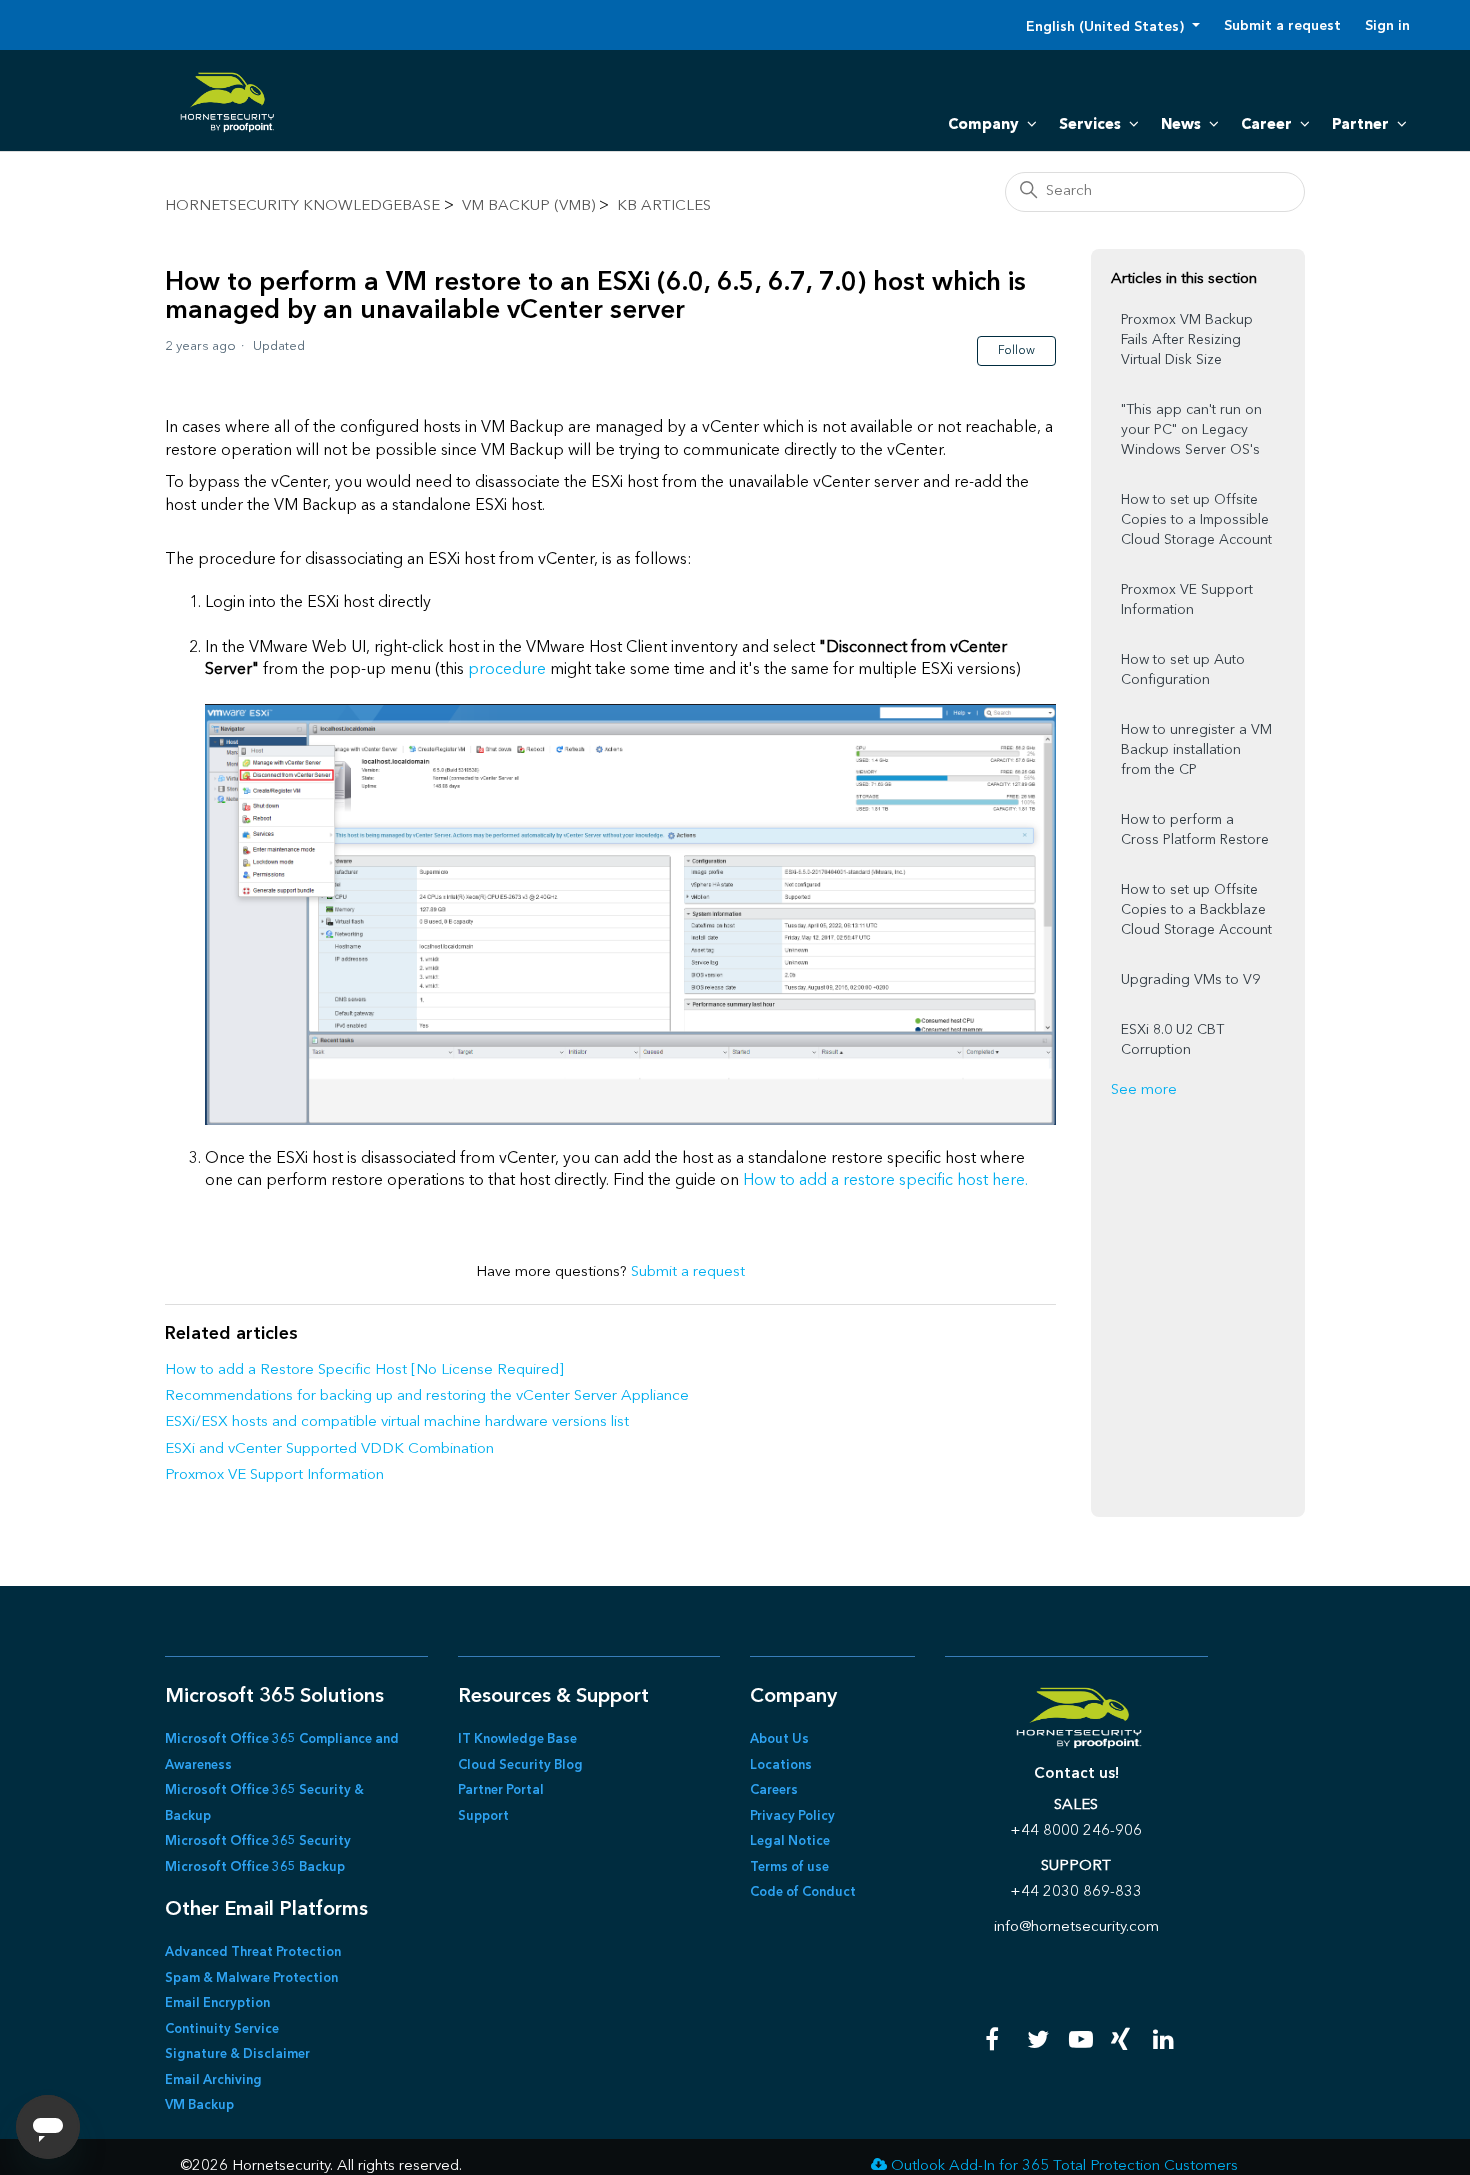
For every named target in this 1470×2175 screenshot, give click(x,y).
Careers (774, 1790)
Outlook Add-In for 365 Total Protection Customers (1064, 2166)
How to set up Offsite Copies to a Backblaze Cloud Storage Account (1196, 910)
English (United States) (1107, 27)
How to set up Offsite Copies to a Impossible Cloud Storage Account (1196, 520)
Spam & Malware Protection (251, 1978)
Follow (1016, 351)
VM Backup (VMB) (528, 206)
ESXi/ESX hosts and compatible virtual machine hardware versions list (397, 1422)
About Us (779, 1739)
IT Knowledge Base (517, 1739)
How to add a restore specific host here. (885, 1181)
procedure (507, 670)
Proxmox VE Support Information (274, 1475)
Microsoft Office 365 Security (258, 1841)
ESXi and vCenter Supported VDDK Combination (329, 1449)
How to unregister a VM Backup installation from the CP (1196, 750)
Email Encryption (217, 2003)
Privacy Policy (792, 1816)
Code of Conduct (803, 1892)
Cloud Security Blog (520, 1765)
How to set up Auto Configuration (1183, 670)
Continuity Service (222, 2029)
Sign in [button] (1387, 26)
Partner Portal (501, 1790)
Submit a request (1282, 26)
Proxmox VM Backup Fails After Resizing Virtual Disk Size (1187, 340)
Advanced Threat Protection (253, 1952)
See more (1144, 1090)
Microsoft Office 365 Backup (255, 1867)
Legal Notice (790, 1841)
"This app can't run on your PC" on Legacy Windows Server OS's (1191, 430)
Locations (781, 1765)
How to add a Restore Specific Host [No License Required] (364, 1370)
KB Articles (664, 206)
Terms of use (789, 1867)
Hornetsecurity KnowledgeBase (302, 206)
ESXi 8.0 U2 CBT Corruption (1172, 1040)
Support (483, 1816)
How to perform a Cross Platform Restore (1195, 830)
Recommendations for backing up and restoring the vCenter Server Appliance (427, 1396)
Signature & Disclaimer (237, 2054)
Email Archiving (213, 2080)
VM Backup (199, 2105)
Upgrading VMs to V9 (1190, 980)
